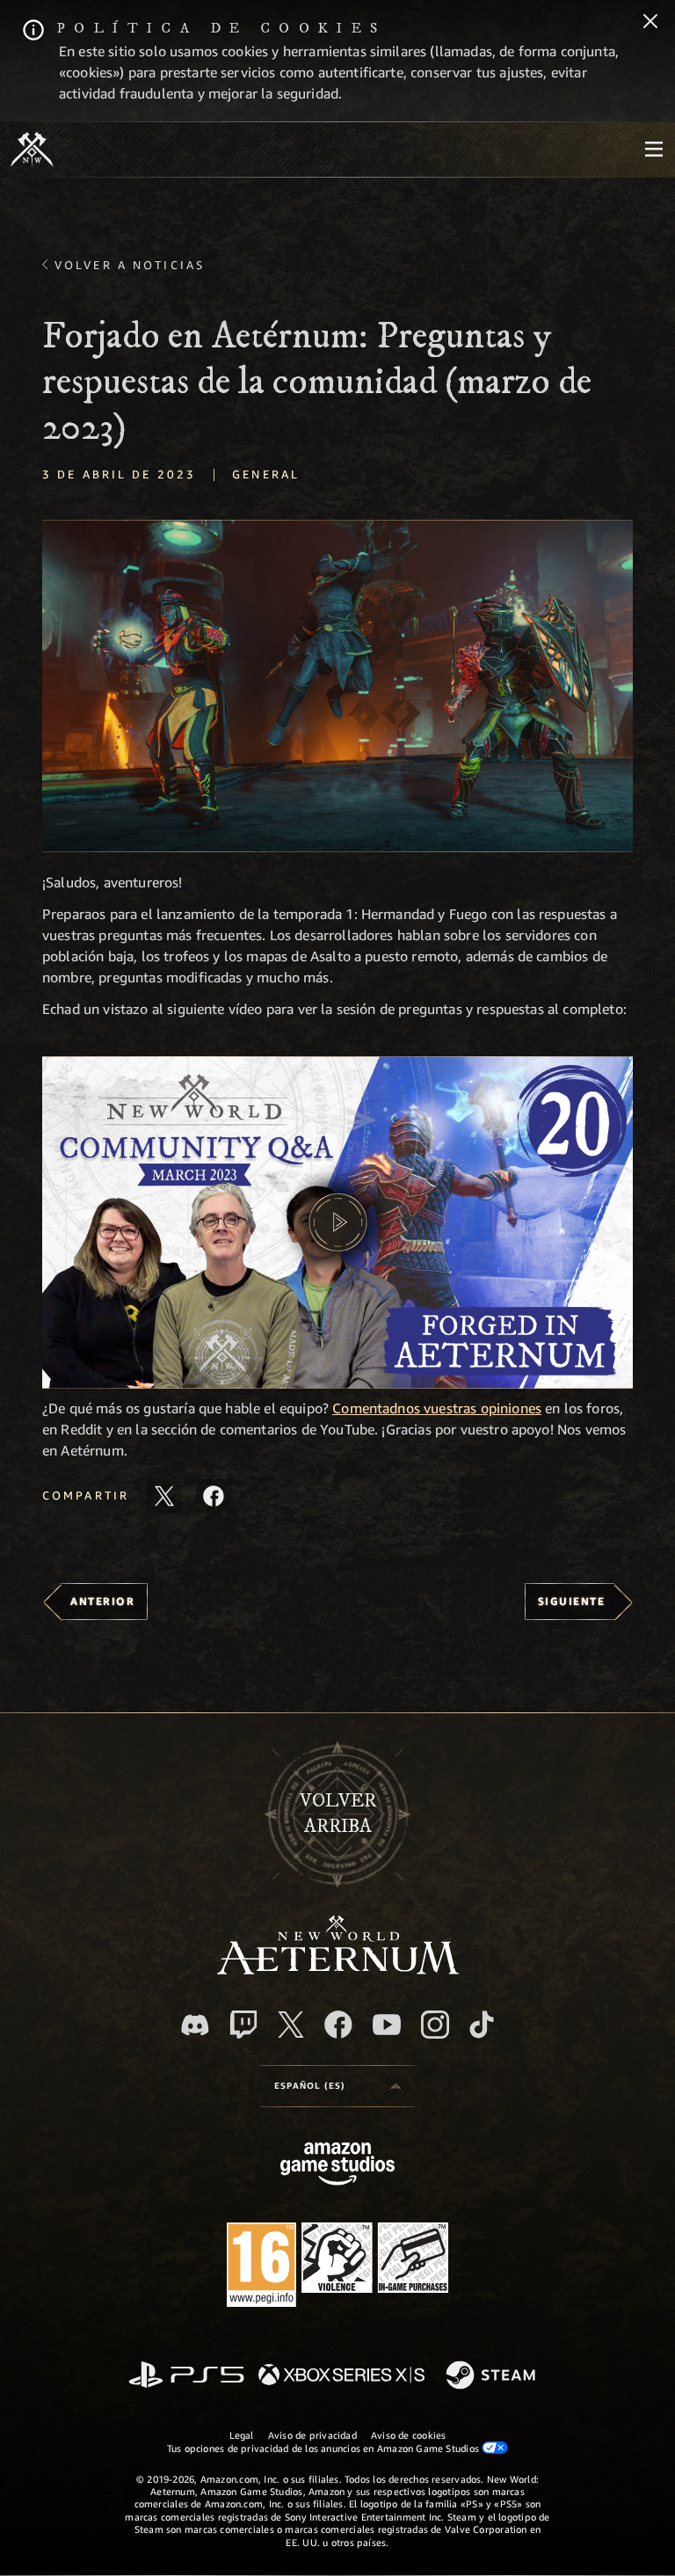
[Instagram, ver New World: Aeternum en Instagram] (435, 2025)
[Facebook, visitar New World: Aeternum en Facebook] (338, 2025)
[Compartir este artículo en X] (164, 1496)
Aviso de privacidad (312, 2435)
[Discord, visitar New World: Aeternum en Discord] (195, 2025)
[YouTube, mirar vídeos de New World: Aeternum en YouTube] (387, 2025)
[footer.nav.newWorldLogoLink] (338, 1970)
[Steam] (493, 2376)
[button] (337, 686)
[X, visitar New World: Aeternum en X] (291, 2025)
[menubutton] (654, 150)
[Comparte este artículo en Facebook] (214, 1496)
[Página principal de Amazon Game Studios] (337, 2166)
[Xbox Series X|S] (341, 2376)
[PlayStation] (186, 2376)
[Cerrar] (650, 23)
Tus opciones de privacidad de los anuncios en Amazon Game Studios (325, 2448)
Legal (242, 2435)
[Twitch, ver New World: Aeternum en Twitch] (243, 2025)
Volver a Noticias (130, 265)
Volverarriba (338, 1813)
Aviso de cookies (409, 2435)
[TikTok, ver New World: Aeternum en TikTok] (482, 2025)
